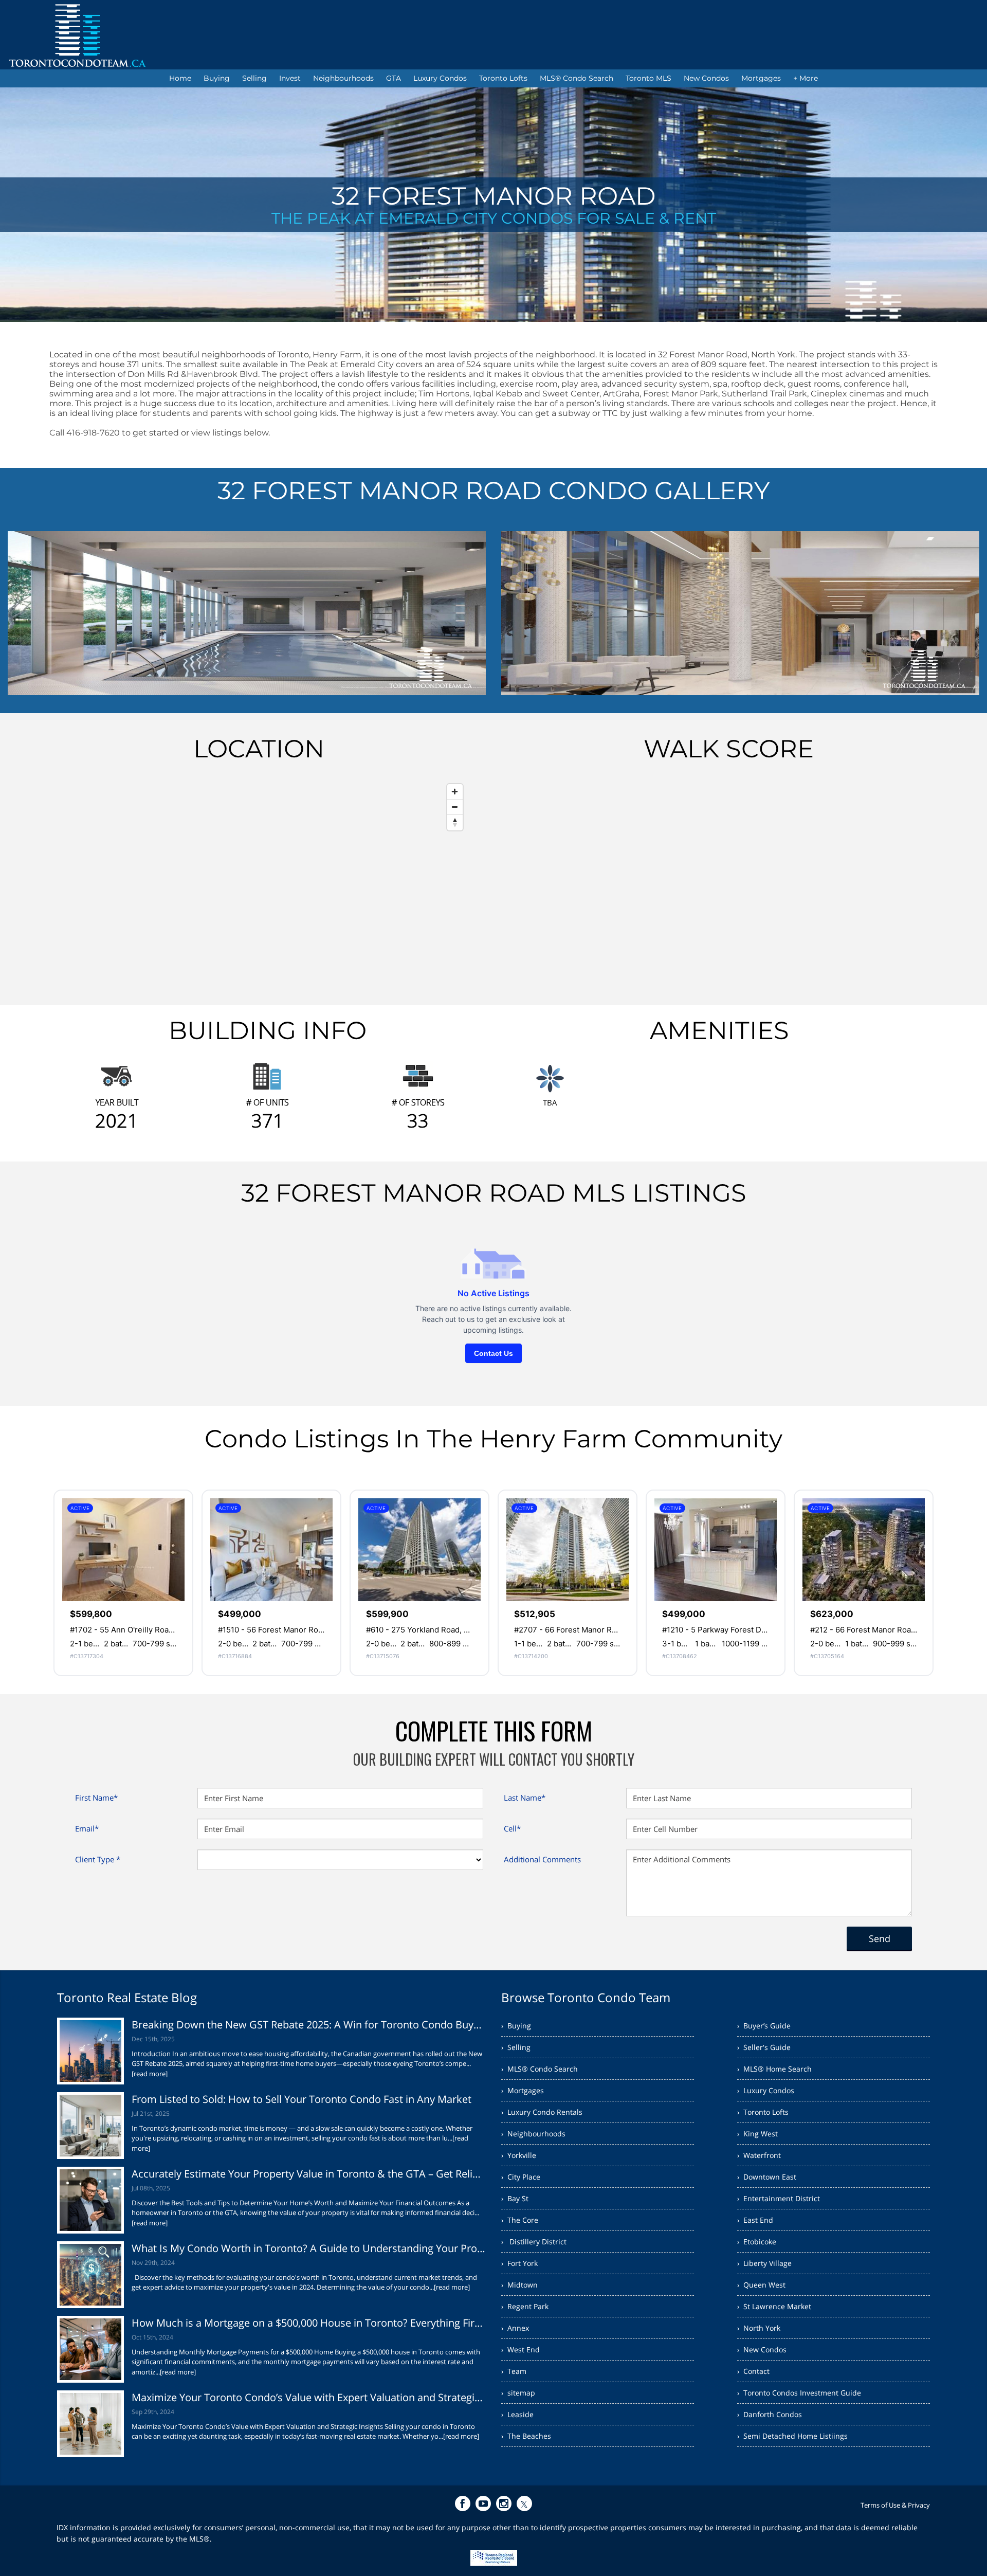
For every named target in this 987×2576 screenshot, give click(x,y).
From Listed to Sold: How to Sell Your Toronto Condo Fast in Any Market (301, 2099)
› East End (755, 2220)
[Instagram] (504, 2504)
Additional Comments (542, 1859)
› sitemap (518, 2393)
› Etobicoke (757, 2242)
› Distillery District (534, 2242)
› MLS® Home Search (774, 2069)
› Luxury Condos (766, 2090)
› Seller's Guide (764, 2047)
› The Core (520, 2220)
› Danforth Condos (770, 2414)
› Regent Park (525, 2306)
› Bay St (515, 2198)
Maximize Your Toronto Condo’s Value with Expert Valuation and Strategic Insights (309, 2397)
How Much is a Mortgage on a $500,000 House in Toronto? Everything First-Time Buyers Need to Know (309, 2323)
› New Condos (762, 2350)
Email (87, 1828)
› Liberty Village (764, 2263)
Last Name (525, 1798)
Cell (512, 1828)
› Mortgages (523, 2090)
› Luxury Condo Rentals (542, 2112)
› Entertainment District (779, 2198)
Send (880, 1938)
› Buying (516, 2026)
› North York (759, 2328)
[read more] (150, 2074)
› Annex (515, 2328)
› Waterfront (759, 2155)
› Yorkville (519, 2155)
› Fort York (519, 2263)
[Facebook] (463, 2504)
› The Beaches (526, 2436)
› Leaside (517, 2414)
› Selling (516, 2047)
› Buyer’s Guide (764, 2026)
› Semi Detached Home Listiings (792, 2436)
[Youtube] (483, 2504)
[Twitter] (524, 2504)
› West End (520, 2350)
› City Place (521, 2177)
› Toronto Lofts (763, 2112)
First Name (96, 1798)
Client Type (98, 1859)
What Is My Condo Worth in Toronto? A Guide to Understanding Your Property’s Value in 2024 (309, 2248)
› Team (514, 2371)
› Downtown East (767, 2177)
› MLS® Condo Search (540, 2069)
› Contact (753, 2371)
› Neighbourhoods (533, 2134)
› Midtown (519, 2285)
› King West (757, 2134)
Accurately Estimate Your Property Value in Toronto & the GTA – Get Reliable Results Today (309, 2174)
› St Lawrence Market (774, 2306)
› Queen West (761, 2285)
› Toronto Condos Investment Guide (799, 2393)
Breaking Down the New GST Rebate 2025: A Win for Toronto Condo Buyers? (309, 2025)
